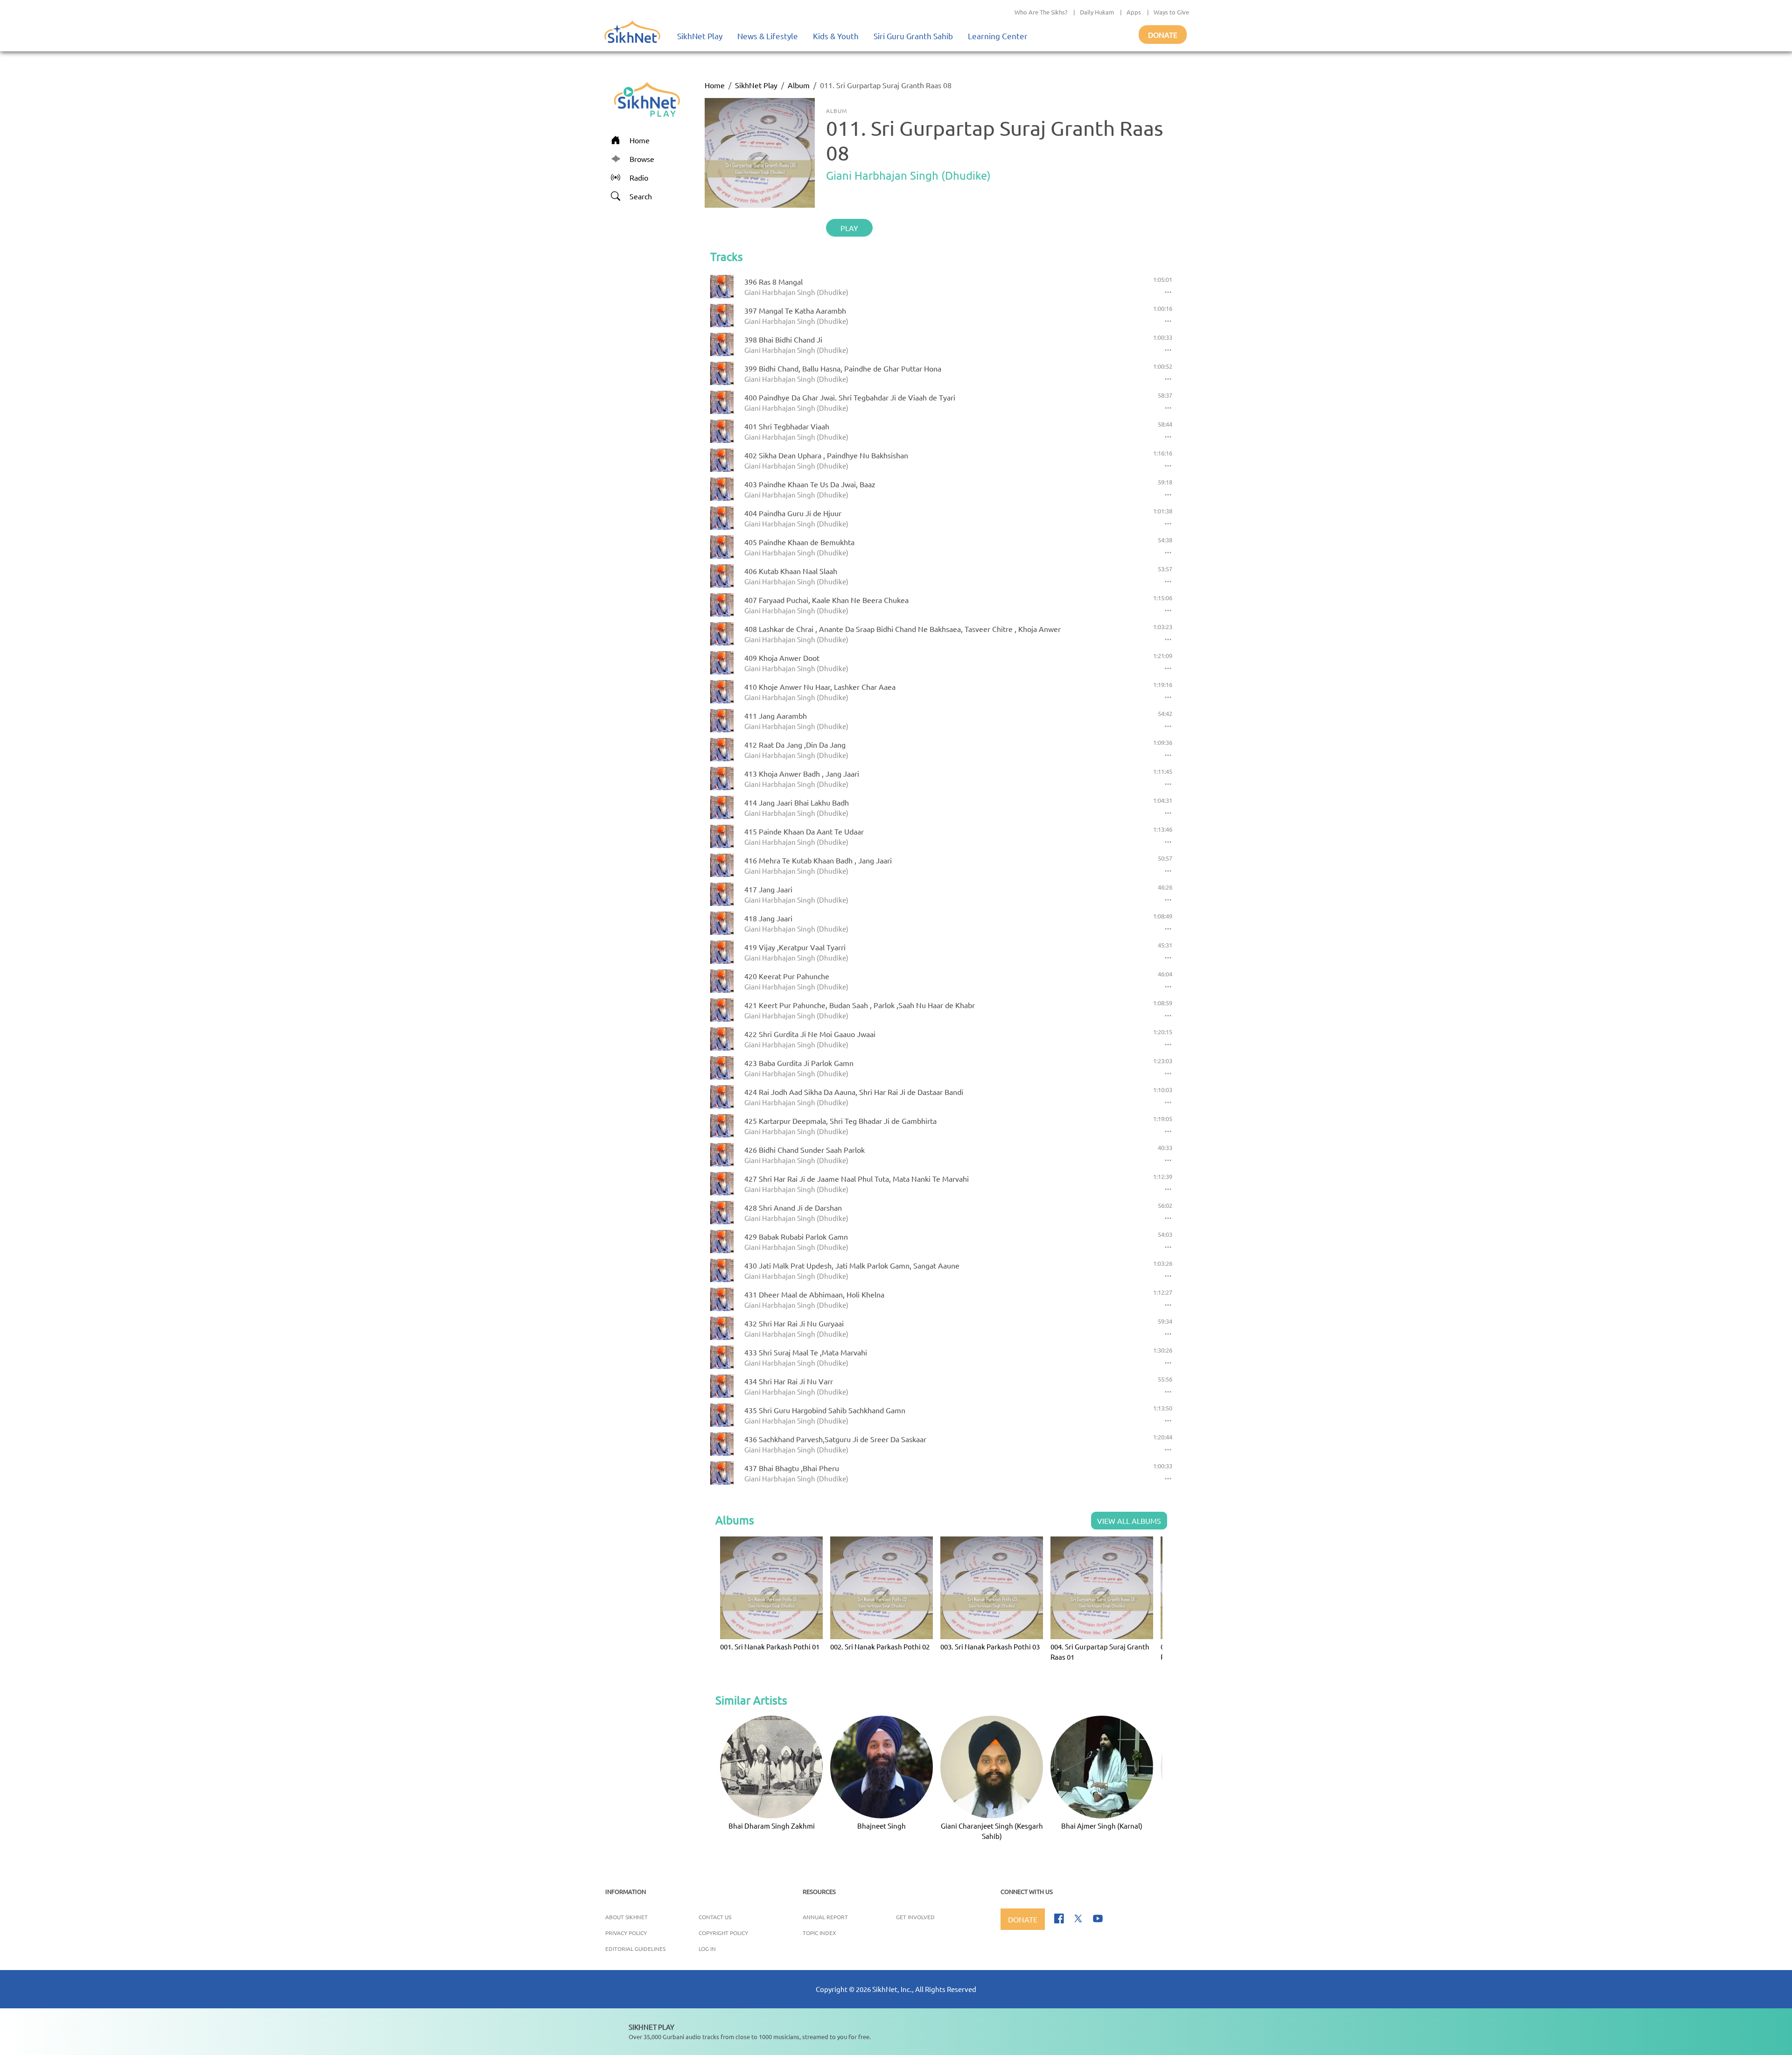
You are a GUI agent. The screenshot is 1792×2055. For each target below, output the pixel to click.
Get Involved (915, 1917)
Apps (1134, 12)
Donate (1163, 35)
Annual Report (825, 1917)
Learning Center (998, 36)
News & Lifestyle (768, 36)
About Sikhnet (626, 1917)
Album (799, 85)
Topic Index (819, 1933)
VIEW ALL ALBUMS (1129, 1521)
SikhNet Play (700, 36)
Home (715, 85)
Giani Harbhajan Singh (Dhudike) (908, 175)
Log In (707, 1949)
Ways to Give (1171, 12)
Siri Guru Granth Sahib (913, 36)
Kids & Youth (836, 36)
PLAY (849, 228)
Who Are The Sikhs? (1041, 12)
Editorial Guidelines (635, 1949)
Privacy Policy (626, 1933)
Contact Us (715, 1917)
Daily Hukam (1097, 12)
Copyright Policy (723, 1933)
